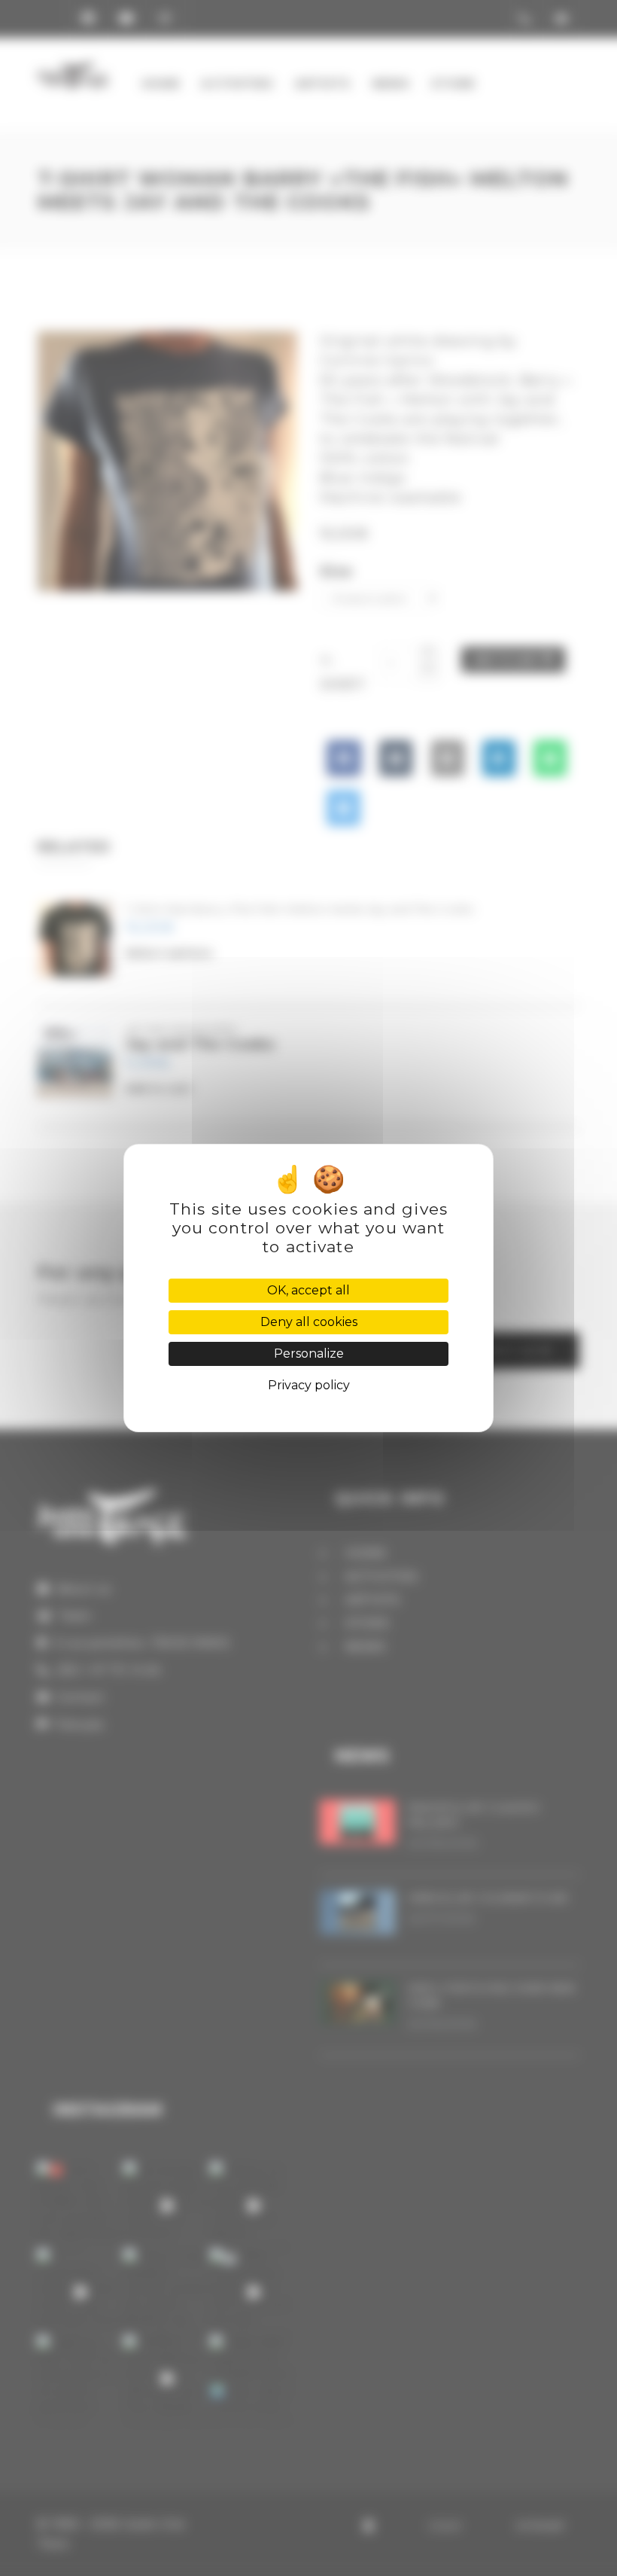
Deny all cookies (309, 1322)
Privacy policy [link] (309, 1385)
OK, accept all (308, 1290)
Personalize (309, 1354)
